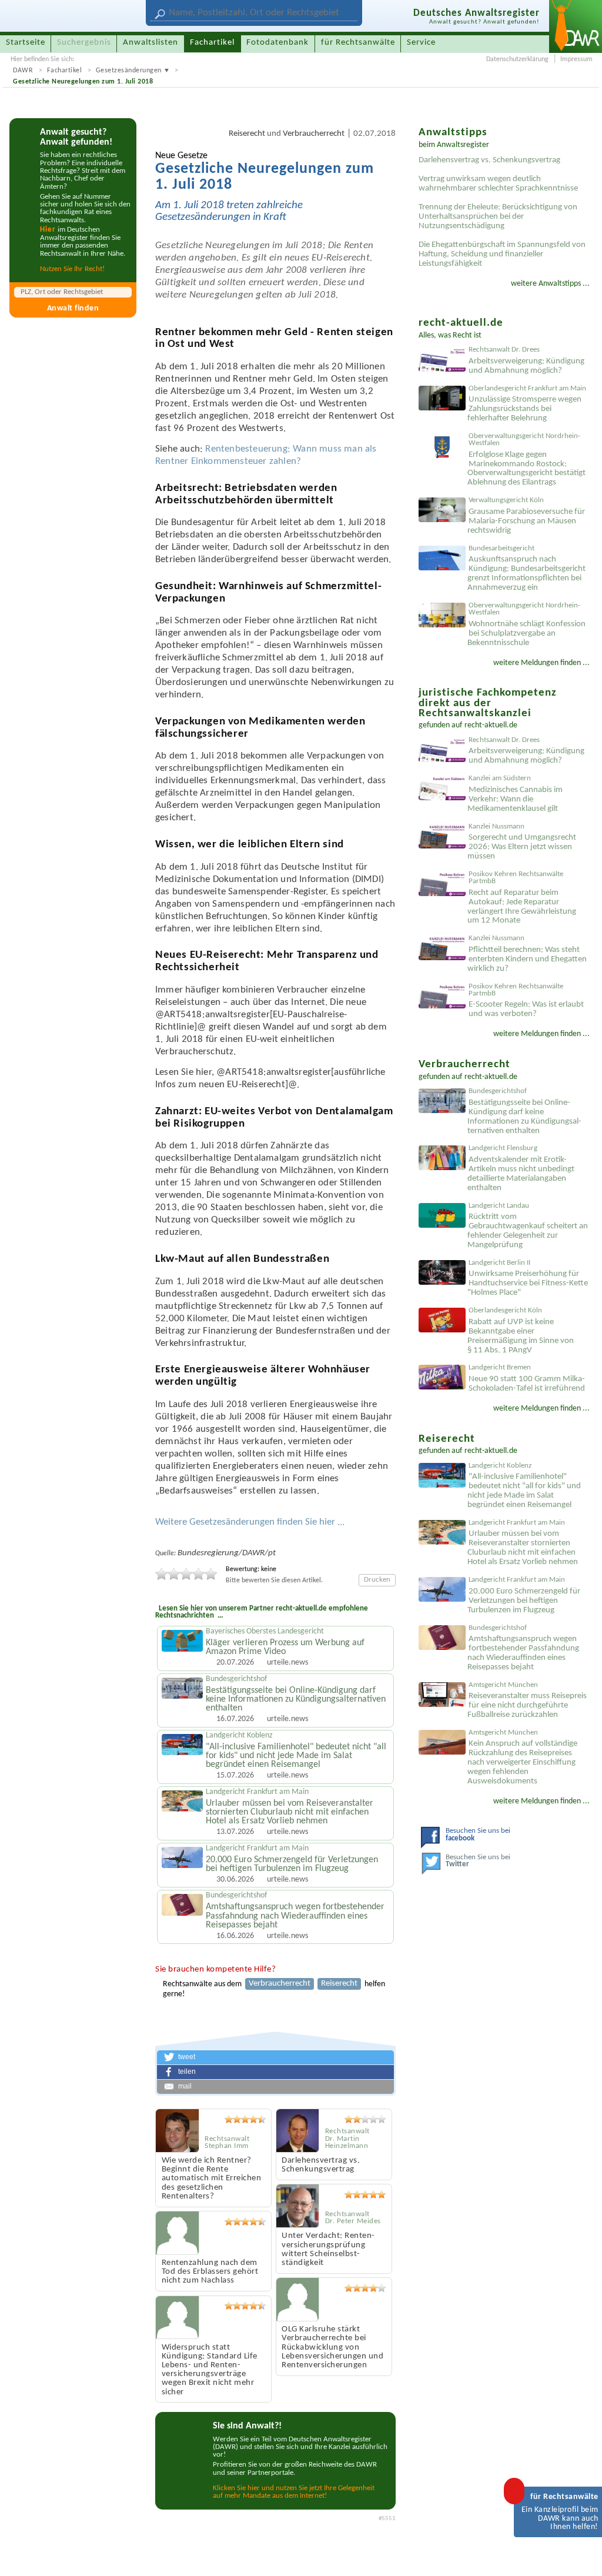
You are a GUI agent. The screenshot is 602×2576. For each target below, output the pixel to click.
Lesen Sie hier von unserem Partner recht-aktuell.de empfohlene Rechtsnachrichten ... (262, 1612)
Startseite (26, 43)
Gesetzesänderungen (129, 71)
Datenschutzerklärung (517, 59)
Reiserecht (247, 134)
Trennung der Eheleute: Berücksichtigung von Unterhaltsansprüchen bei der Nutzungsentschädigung (498, 217)
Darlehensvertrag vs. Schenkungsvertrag (489, 160)
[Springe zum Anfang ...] (581, 2555)
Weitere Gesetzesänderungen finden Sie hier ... (250, 1522)
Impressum (576, 59)
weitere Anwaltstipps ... (550, 284)
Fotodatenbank (277, 43)
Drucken (377, 1580)
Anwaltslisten (150, 43)
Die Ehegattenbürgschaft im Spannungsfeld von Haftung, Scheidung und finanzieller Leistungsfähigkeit (502, 254)
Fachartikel (65, 71)
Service (421, 43)
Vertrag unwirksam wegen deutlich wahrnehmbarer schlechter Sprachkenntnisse (498, 184)
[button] (275, 2057)
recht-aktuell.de (491, 725)
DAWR (23, 71)
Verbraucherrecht (314, 134)
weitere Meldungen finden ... (541, 663)
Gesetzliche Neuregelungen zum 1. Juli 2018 (83, 82)
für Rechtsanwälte (358, 43)
